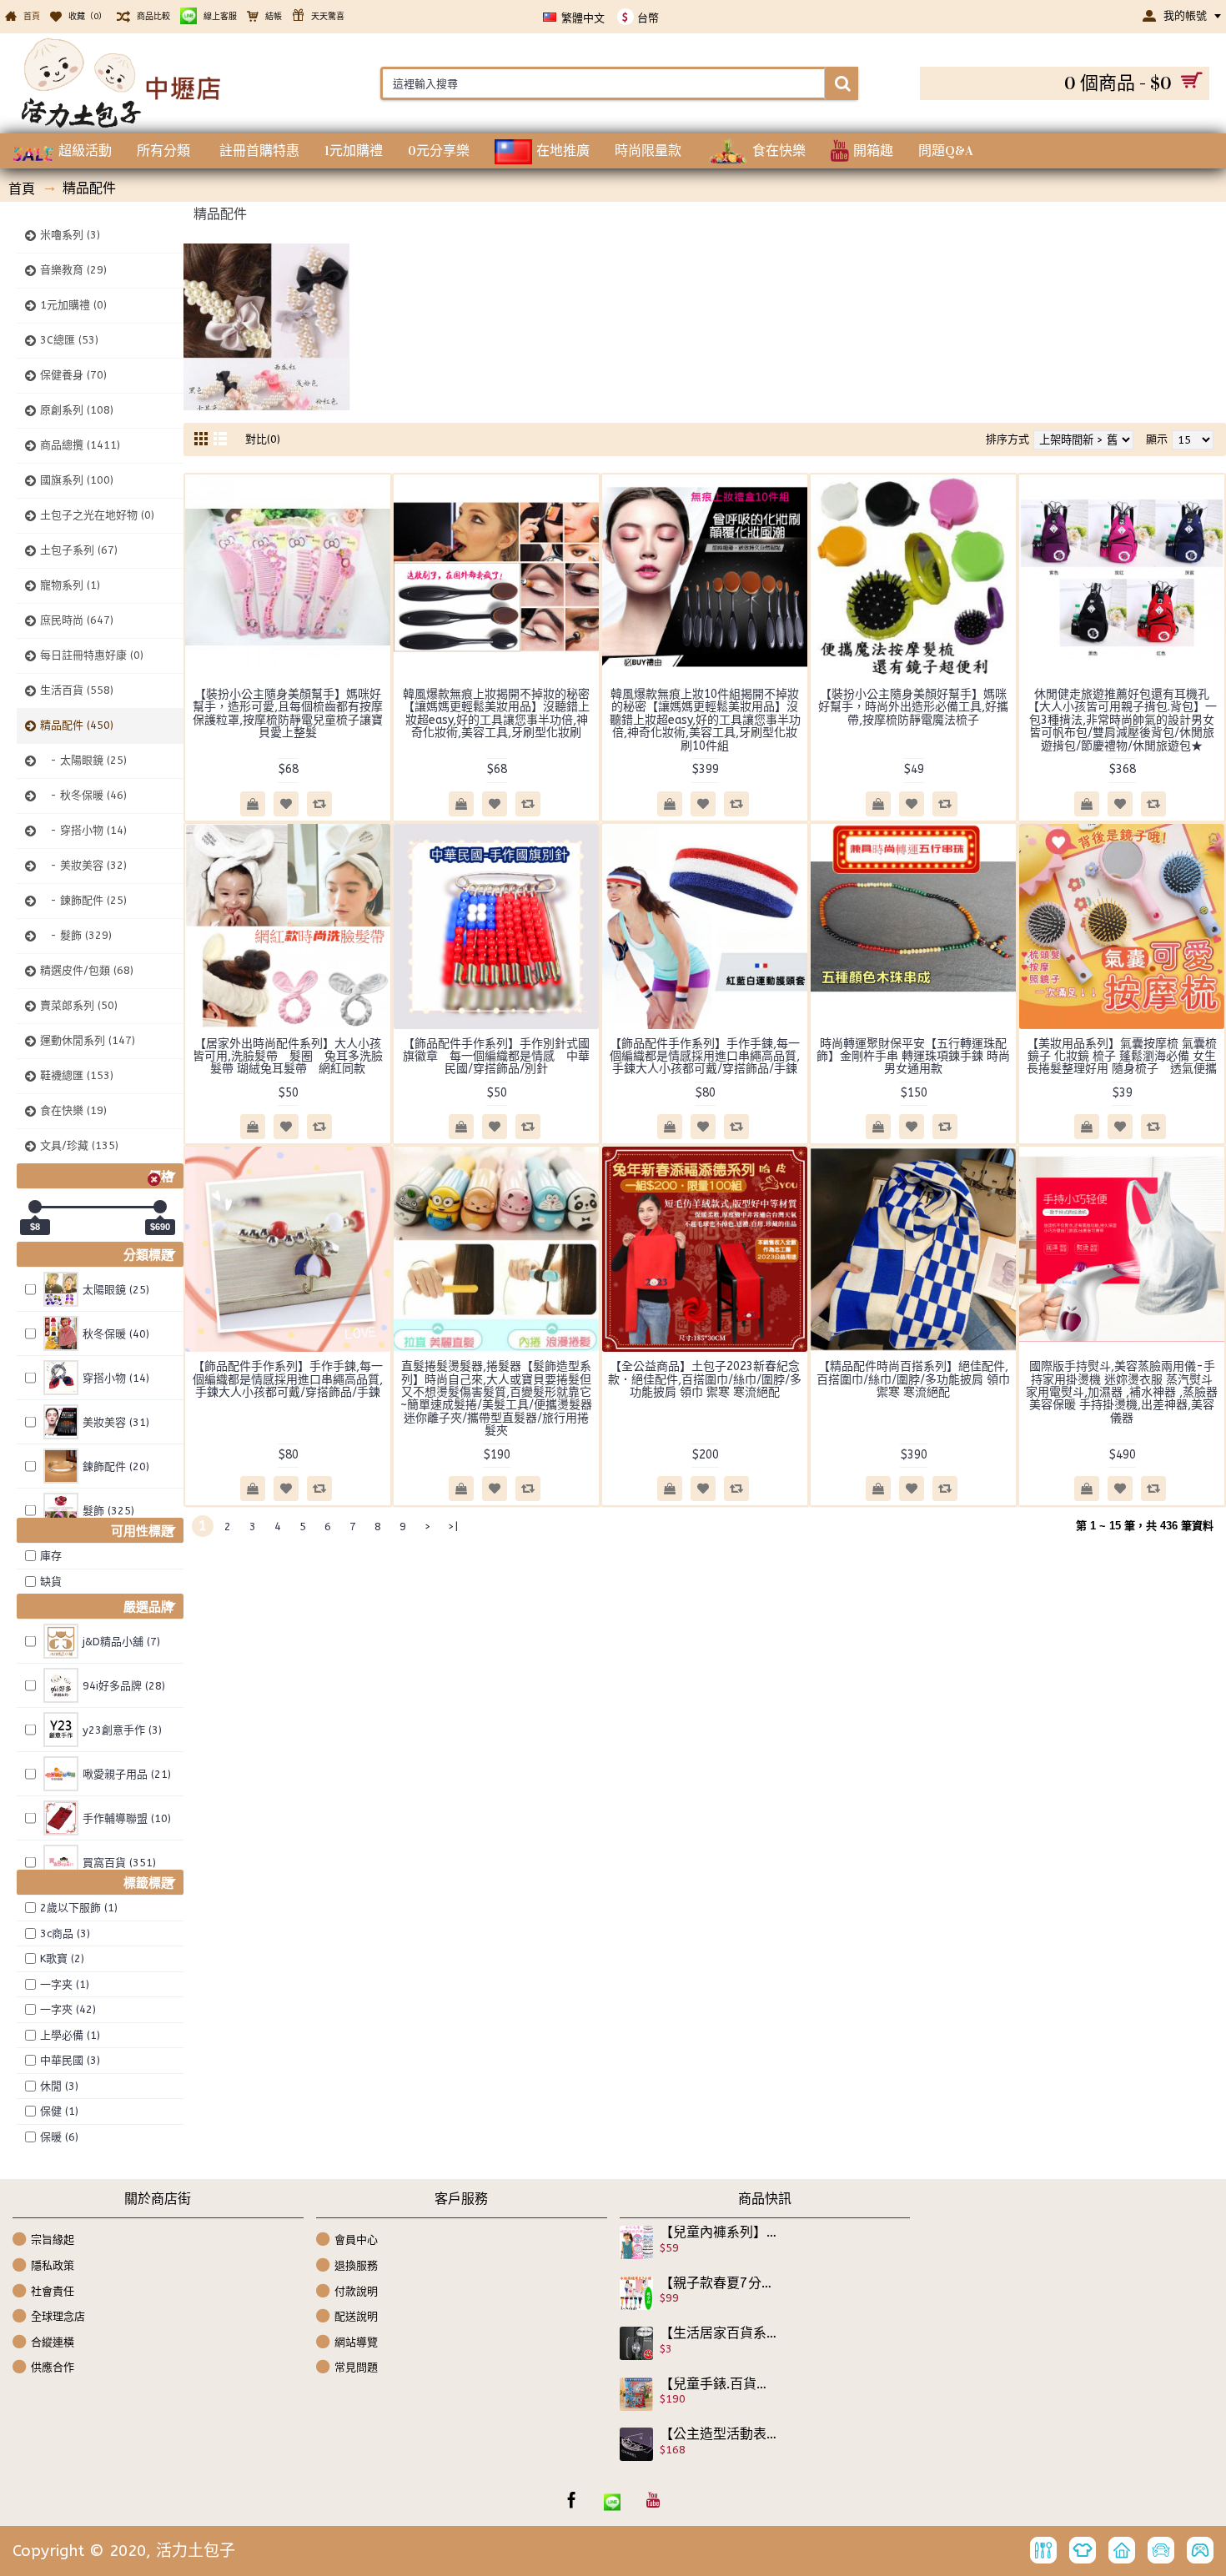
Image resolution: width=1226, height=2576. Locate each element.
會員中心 (356, 2240)
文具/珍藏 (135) (79, 1145)
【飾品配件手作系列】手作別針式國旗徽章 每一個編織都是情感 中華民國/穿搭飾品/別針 (496, 1057)
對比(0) (263, 439)
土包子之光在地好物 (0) (97, 515)
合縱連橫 (53, 2342)
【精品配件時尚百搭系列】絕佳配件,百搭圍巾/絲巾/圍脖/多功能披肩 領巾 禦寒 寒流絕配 (913, 1379)
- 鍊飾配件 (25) (83, 900)
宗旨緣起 (53, 2240)
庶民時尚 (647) (77, 620)
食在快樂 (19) (73, 1110)
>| (453, 1527)
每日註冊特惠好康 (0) (92, 655)
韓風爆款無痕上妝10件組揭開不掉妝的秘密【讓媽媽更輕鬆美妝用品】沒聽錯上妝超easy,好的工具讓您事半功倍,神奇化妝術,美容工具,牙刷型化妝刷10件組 (705, 720)
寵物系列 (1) (70, 585)
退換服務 (356, 2265)
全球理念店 (58, 2316)
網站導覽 (356, 2342)
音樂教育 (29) (73, 270)
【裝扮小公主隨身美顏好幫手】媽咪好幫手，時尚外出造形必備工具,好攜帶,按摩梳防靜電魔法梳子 (913, 707)
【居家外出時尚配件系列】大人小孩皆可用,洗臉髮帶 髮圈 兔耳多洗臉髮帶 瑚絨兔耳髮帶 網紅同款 (288, 1057)
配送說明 (356, 2316)
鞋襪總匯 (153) (77, 1075)
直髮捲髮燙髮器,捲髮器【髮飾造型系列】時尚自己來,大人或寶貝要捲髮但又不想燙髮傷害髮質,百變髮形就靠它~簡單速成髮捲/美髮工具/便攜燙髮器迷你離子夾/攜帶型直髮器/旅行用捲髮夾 (496, 1398)
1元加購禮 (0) (73, 305)
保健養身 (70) (73, 375)
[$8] (35, 1207)
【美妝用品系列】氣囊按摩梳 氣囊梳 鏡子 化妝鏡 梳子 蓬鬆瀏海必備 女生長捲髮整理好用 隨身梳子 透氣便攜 (1122, 1057)
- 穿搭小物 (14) (83, 830)
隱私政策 (53, 2265)
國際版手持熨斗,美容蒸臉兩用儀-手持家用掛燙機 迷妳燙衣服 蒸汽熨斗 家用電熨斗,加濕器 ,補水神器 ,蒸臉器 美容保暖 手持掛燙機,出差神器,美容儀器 (1122, 1392)
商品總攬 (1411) (80, 445)
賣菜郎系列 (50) (79, 1005)
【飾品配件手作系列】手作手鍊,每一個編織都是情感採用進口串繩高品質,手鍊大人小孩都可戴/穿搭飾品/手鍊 (705, 1057)
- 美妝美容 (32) (83, 865)
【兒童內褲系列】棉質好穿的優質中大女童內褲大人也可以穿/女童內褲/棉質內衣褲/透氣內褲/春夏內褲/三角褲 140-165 (719, 2232)
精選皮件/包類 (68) (87, 970)
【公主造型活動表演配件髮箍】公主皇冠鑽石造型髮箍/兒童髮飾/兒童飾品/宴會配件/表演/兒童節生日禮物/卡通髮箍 (719, 2434)
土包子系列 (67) (79, 550)
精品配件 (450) (77, 725)
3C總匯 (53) (69, 340)
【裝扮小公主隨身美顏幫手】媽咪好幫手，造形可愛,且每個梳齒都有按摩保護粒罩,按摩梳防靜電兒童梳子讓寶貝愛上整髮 (288, 713)
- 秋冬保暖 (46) (83, 795)
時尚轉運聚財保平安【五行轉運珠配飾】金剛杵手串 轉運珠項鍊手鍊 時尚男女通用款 (913, 1057)
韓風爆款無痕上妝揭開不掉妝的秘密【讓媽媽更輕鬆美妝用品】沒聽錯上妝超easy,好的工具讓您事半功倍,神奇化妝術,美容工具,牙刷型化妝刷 (496, 713)
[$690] (160, 1207)
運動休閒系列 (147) (88, 1040)
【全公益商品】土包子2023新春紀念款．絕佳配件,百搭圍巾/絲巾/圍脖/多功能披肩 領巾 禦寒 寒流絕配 (705, 1379)
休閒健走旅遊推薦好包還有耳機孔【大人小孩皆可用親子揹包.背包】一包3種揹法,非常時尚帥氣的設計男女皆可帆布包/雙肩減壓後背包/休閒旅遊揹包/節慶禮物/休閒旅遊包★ (1122, 720)
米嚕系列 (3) (70, 235)
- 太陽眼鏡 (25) (83, 760)
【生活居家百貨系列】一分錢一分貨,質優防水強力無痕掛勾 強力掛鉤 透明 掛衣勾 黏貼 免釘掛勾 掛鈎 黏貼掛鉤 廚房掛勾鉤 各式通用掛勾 (719, 2333)
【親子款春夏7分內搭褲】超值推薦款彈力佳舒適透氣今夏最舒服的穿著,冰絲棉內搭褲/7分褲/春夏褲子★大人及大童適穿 (719, 2283)
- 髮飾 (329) (76, 935)
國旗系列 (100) (77, 480)
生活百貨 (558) (77, 690)
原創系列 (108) (77, 410)
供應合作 (53, 2367)
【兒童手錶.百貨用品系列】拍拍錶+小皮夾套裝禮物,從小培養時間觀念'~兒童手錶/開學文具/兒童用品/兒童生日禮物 (719, 2384)
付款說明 (356, 2290)
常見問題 (356, 2367)
